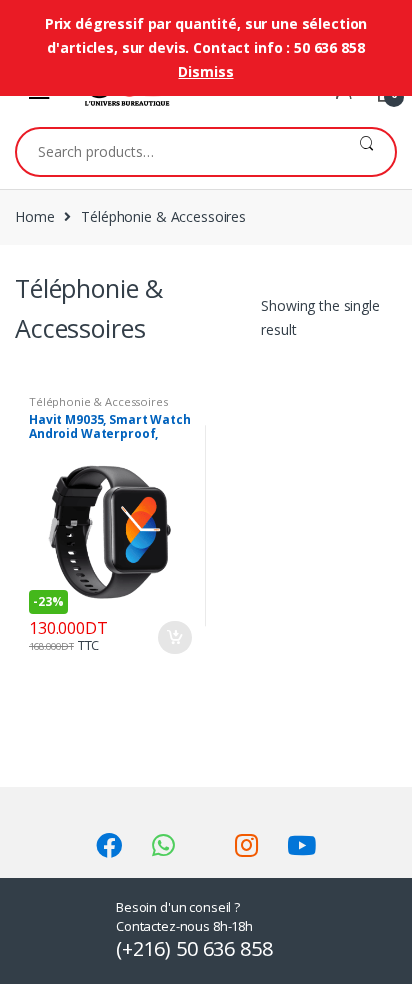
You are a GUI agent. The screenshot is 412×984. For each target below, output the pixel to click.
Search (366, 152)
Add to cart (174, 638)
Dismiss (205, 71)
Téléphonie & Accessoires (98, 401)
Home (34, 216)
